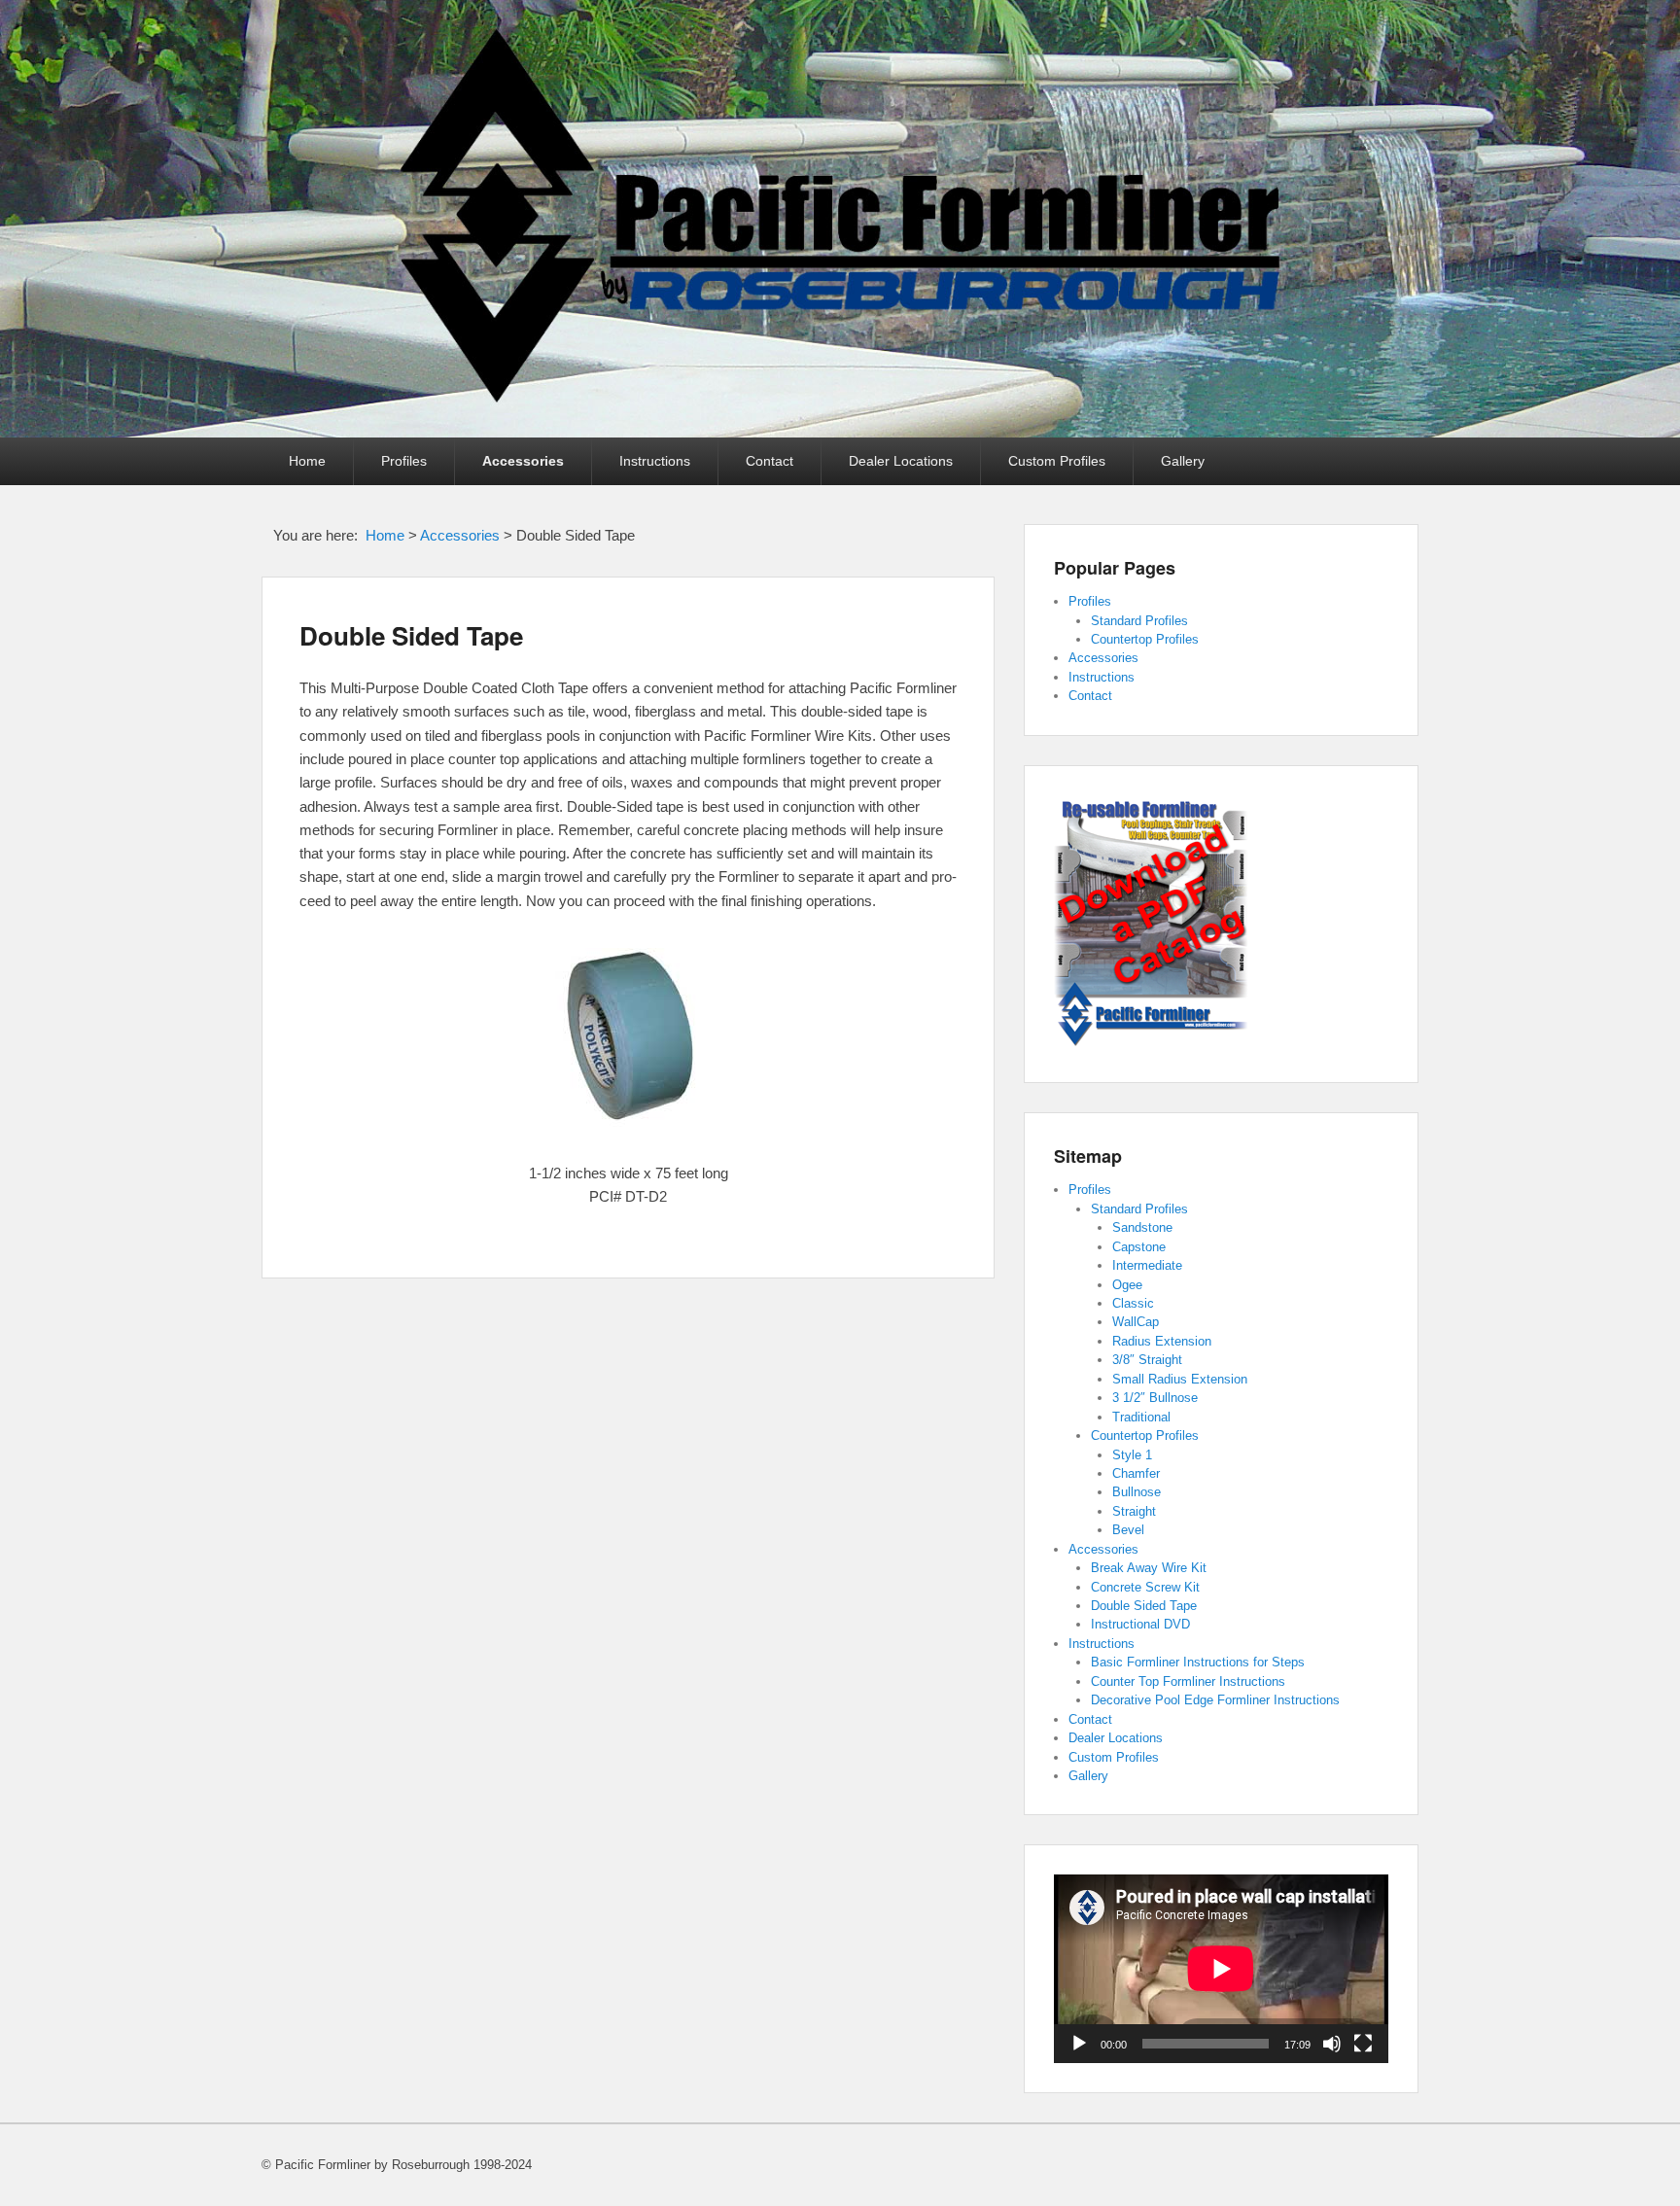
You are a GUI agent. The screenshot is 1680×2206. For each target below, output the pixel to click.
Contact (770, 461)
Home (307, 461)
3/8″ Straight (1147, 1360)
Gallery (1183, 461)
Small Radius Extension (1180, 1379)
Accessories (523, 461)
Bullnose (1137, 1492)
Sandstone (1142, 1227)
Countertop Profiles (1145, 639)
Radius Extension (1162, 1341)
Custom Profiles (1057, 461)
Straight (1134, 1511)
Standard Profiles (1139, 621)
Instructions (655, 461)
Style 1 (1132, 1455)
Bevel (1128, 1530)
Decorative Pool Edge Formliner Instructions (1215, 1700)
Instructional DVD (1140, 1624)
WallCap (1136, 1322)
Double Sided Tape (411, 635)
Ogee (1127, 1285)
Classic (1133, 1303)
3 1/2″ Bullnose (1155, 1398)
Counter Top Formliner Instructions (1188, 1681)
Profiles (404, 461)
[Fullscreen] (1363, 2044)
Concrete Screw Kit (1145, 1587)
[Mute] (1332, 2044)
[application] (1221, 1969)
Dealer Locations (901, 461)
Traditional (1141, 1417)
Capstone (1139, 1247)
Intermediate (1147, 1265)
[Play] (1079, 2044)
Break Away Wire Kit (1149, 1568)
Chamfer (1136, 1473)
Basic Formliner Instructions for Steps (1198, 1662)
